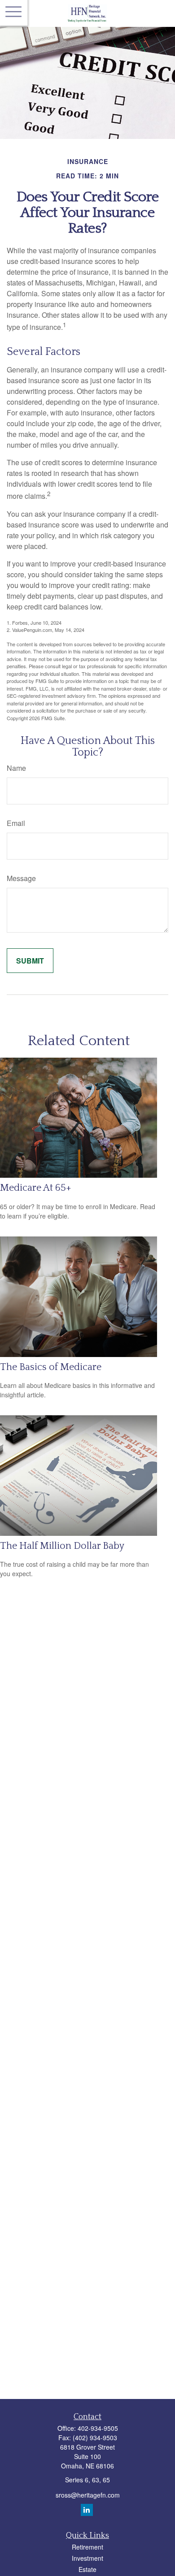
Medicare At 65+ (36, 1188)
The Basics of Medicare (51, 1367)
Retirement (87, 2547)
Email (16, 823)
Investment (87, 2558)
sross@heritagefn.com (88, 2495)
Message (21, 878)
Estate (87, 2569)
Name (16, 768)
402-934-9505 (98, 2428)
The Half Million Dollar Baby (62, 1546)
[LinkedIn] (87, 2510)
